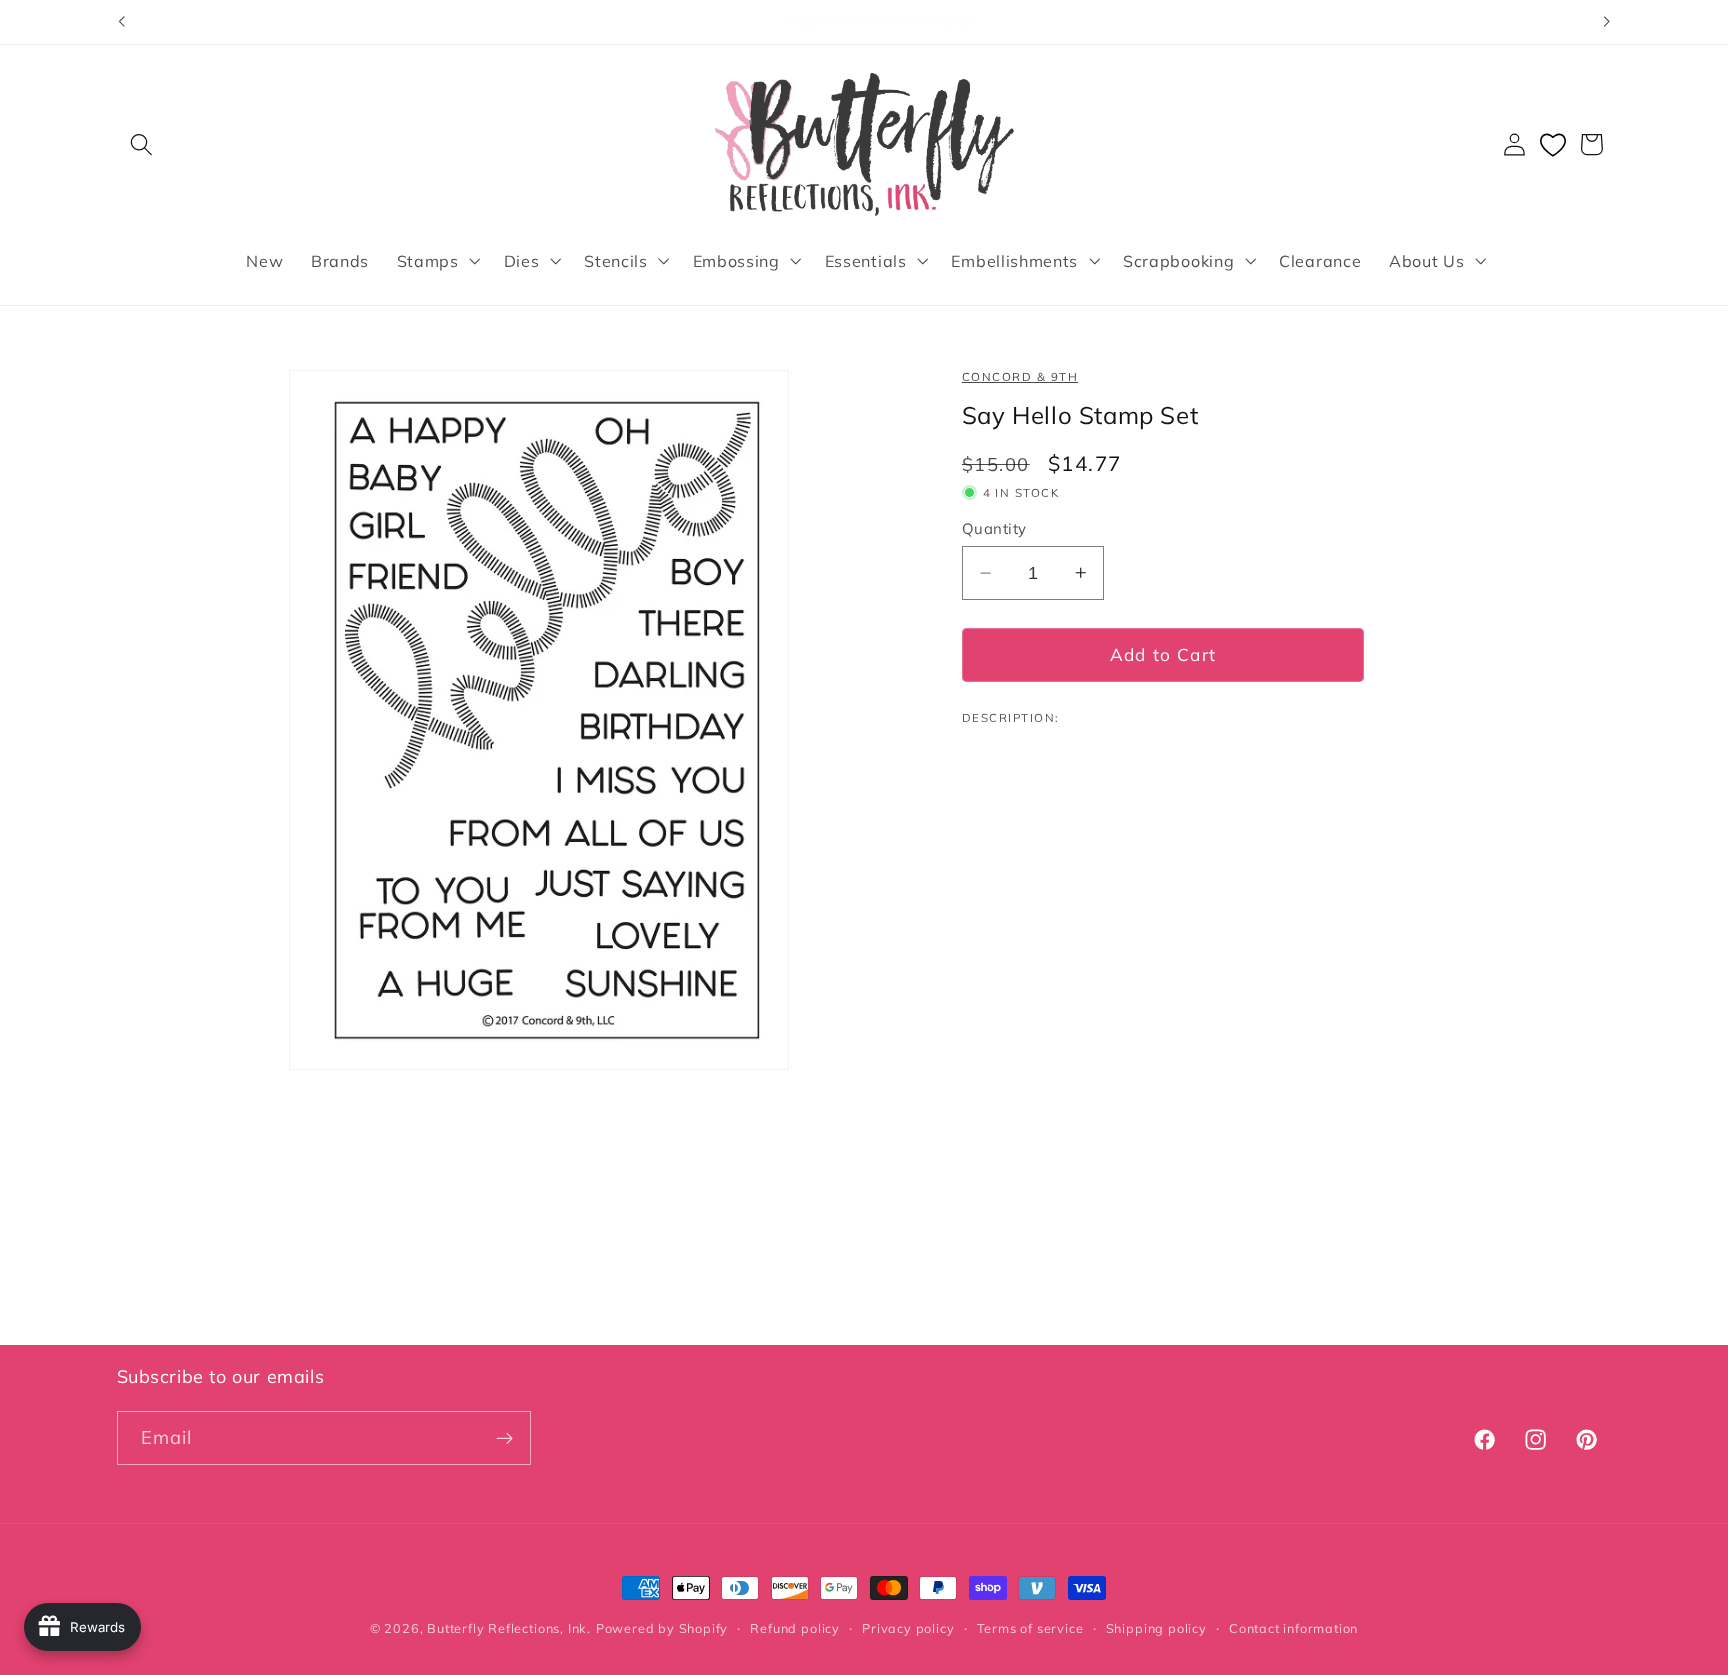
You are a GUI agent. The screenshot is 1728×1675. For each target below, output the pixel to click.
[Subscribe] (504, 1439)
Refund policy (794, 1628)
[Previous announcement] (121, 22)
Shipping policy (1156, 1628)
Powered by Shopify (662, 1628)
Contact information (1293, 1628)
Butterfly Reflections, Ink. (509, 1628)
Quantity (994, 528)
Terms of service (1030, 1628)
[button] (142, 144)
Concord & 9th (1020, 376)
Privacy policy (908, 1628)
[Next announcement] (1607, 22)
